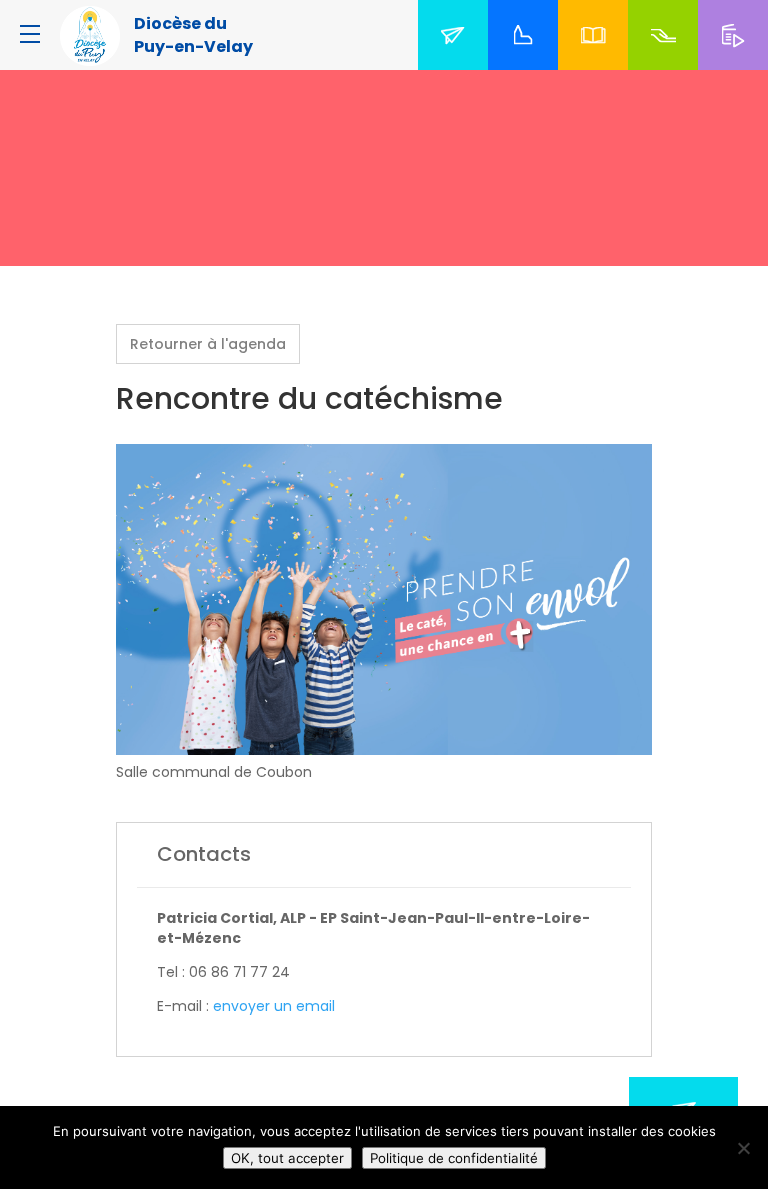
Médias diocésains (737, 58)
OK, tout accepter (287, 1158)
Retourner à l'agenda (208, 344)
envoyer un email (274, 1006)
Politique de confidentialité (454, 1158)
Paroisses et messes (527, 58)
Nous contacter (457, 58)
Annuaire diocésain (597, 58)
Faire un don (663, 58)
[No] (743, 1148)
